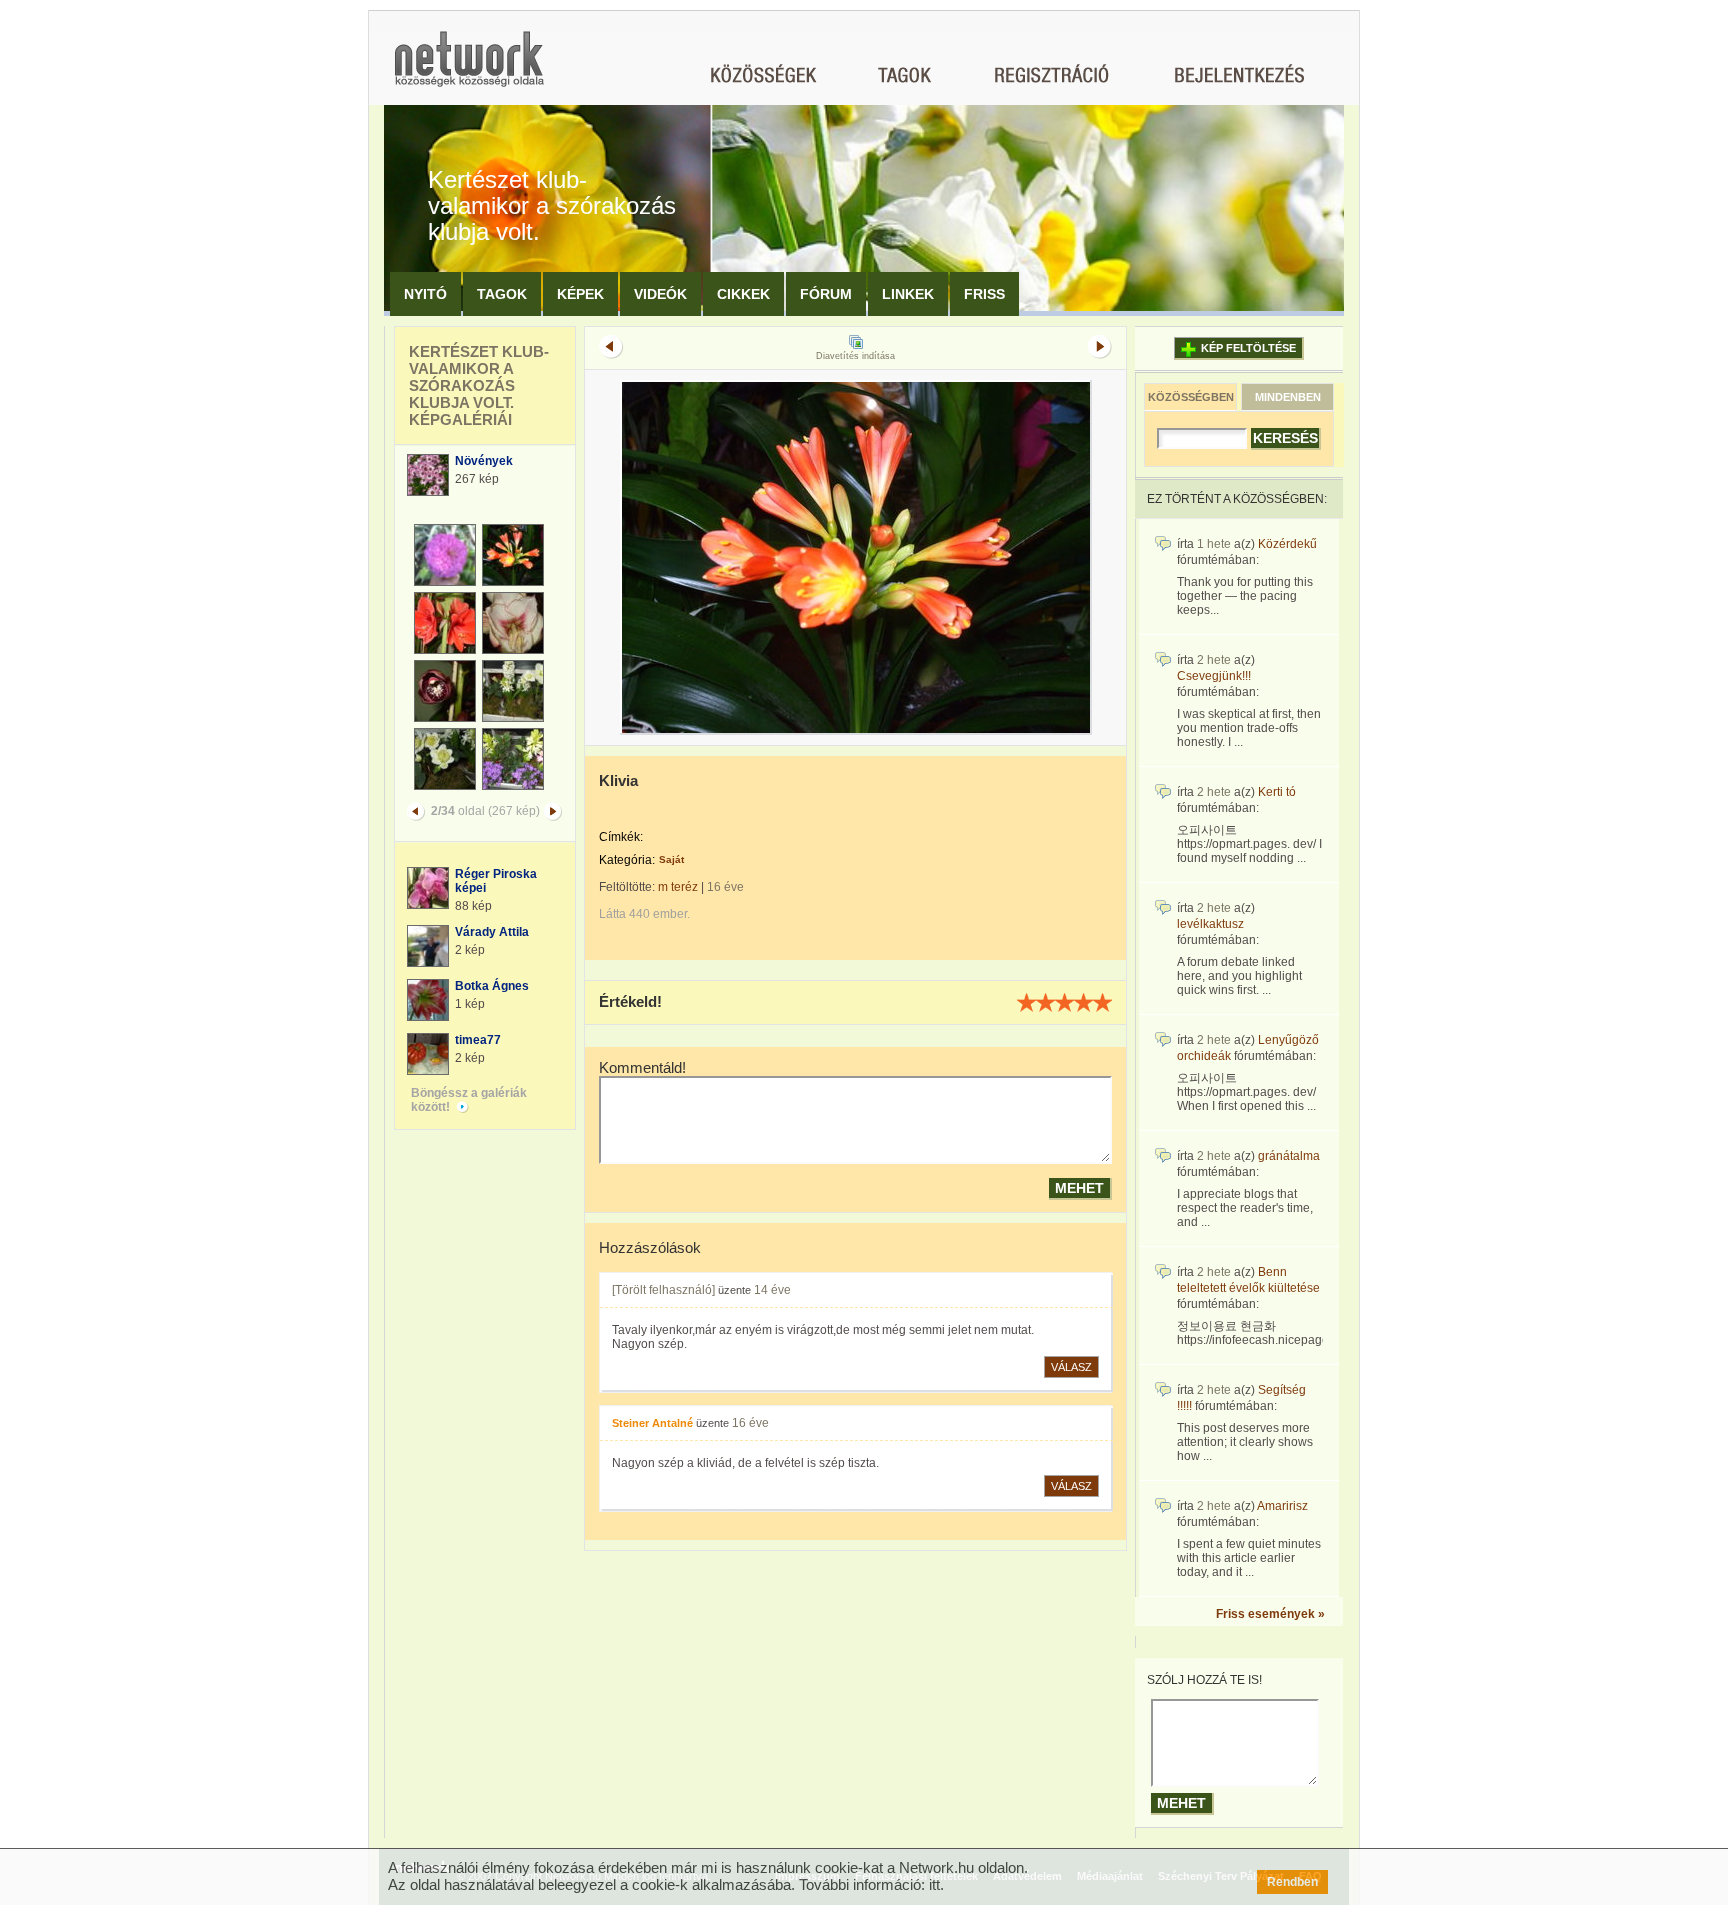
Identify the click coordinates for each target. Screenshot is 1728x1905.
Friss (984, 294)
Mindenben (1288, 397)
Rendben (1292, 1882)
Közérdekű (1287, 544)
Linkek (908, 294)
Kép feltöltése (1248, 348)
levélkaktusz (1210, 924)
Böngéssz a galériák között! (469, 1100)
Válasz (1071, 1367)
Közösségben (1191, 397)
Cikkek (743, 294)
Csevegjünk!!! (1214, 676)
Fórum (826, 294)
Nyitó (425, 294)
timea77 (478, 1040)
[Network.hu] (469, 68)
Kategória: (627, 860)
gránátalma (1289, 1156)
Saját (671, 859)
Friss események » (1270, 1614)
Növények (484, 461)
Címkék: (621, 837)
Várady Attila (492, 932)
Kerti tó (1277, 792)
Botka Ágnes (492, 986)
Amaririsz (1282, 1506)
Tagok (502, 294)
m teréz (678, 887)
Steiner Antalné (652, 1423)
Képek (580, 294)
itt (934, 1884)
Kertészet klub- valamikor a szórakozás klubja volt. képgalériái (479, 385)
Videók (660, 294)
